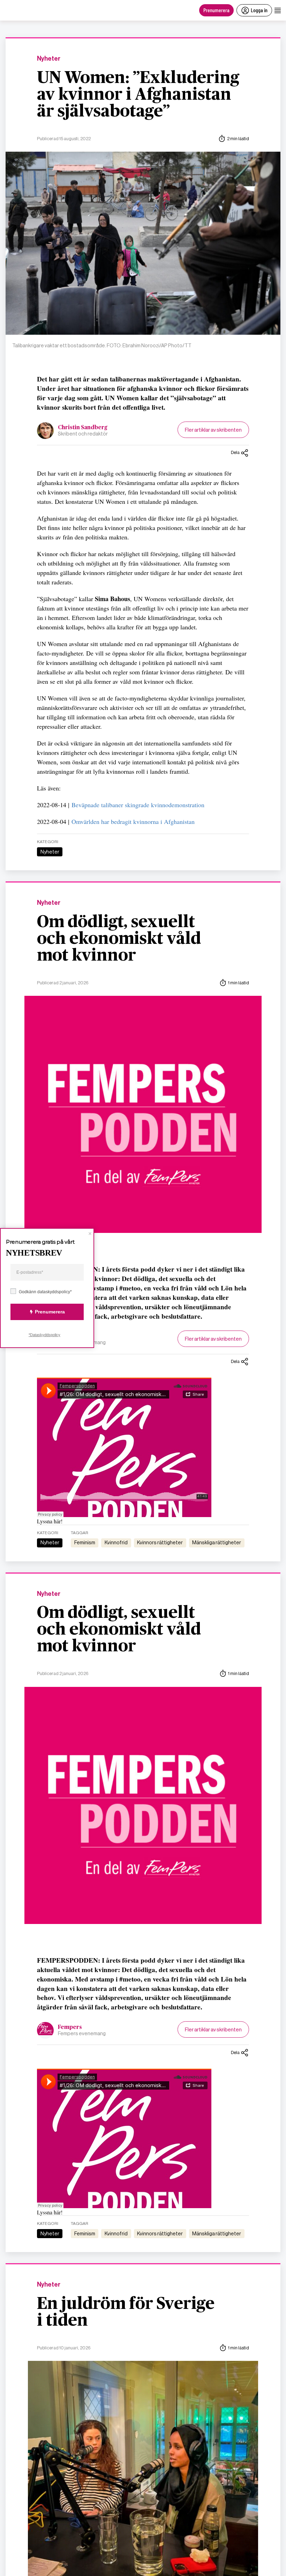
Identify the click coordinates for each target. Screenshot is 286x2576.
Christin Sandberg (83, 427)
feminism (85, 1543)
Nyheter (49, 59)
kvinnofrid (116, 1543)
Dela (235, 452)
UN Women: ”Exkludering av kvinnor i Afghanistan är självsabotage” (138, 95)
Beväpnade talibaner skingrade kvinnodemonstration (138, 805)
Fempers (70, 2027)
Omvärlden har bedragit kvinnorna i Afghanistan (133, 821)
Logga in (259, 10)
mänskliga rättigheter (217, 1543)
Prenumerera (216, 10)
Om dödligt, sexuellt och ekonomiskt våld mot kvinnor (119, 939)
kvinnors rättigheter (160, 1543)
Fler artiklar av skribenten (213, 430)
